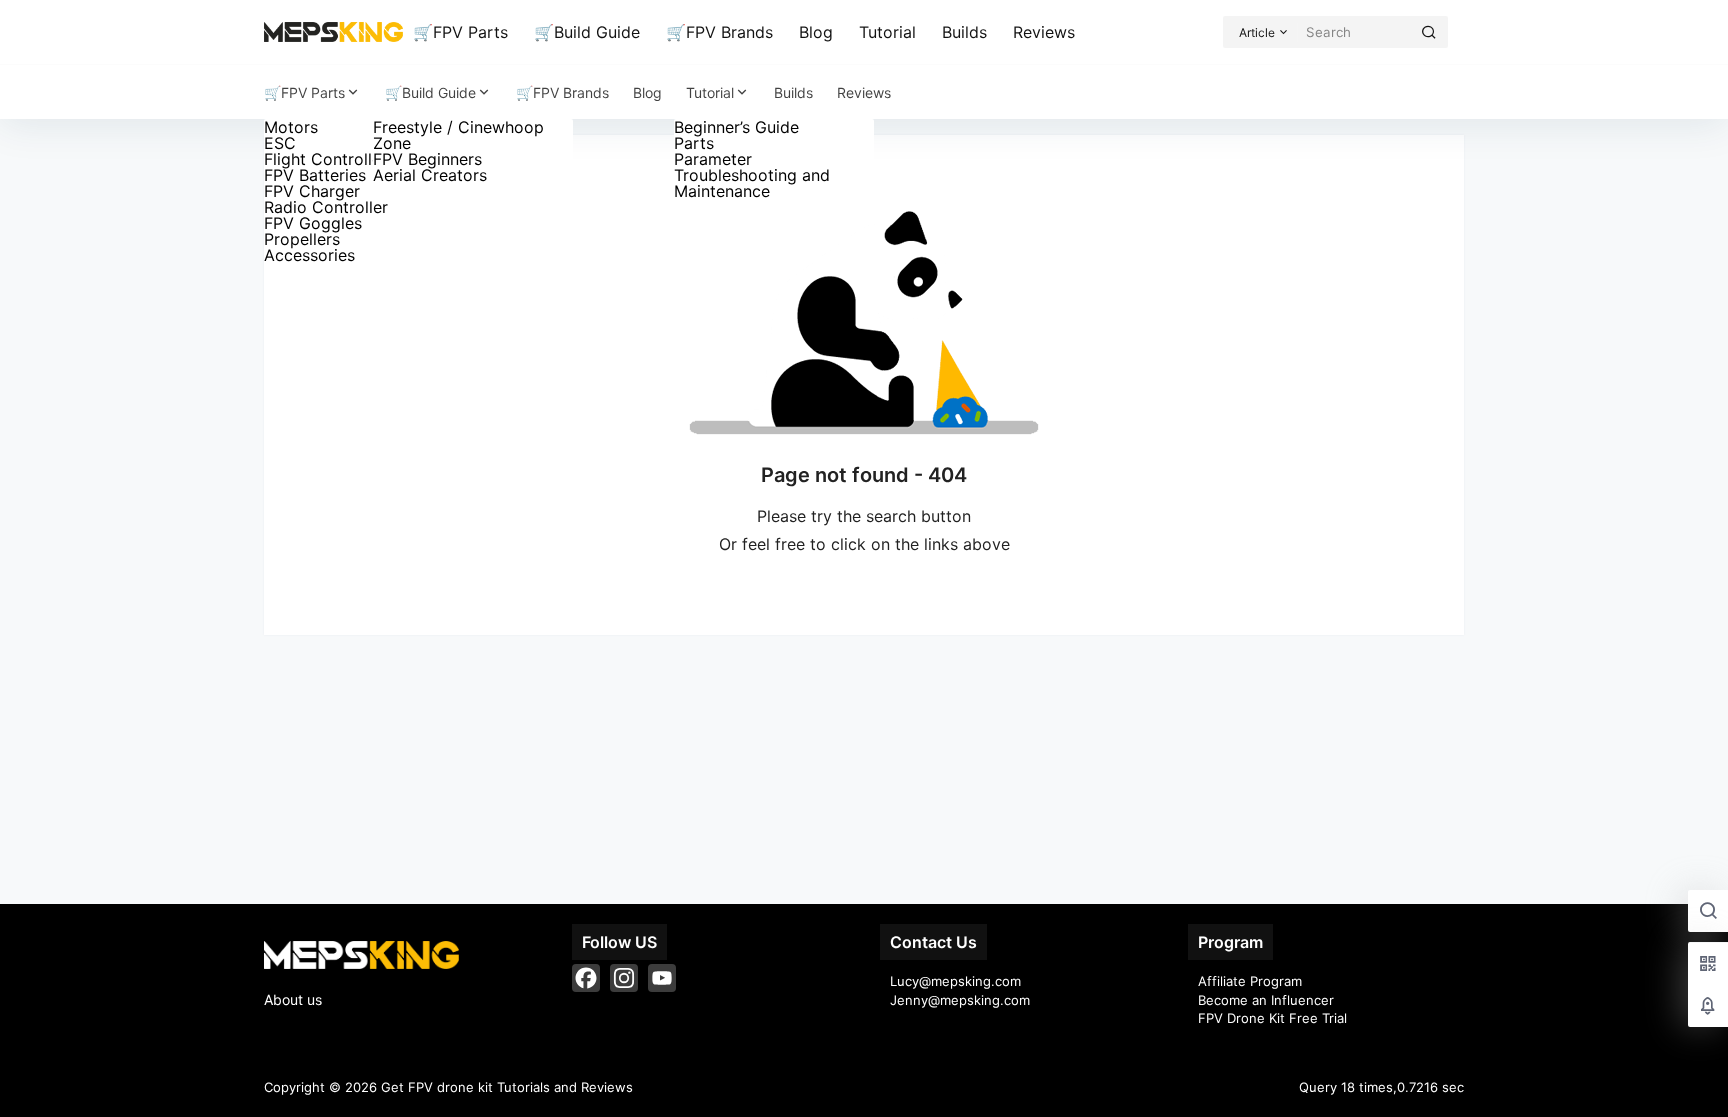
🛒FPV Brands (719, 32)
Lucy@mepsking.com (955, 981)
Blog (816, 32)
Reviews (1044, 32)
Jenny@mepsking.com (960, 1000)
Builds (964, 32)
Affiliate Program (1250, 981)
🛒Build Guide (587, 32)
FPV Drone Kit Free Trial (1272, 1018)
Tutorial (887, 32)
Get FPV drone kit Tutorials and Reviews (505, 1087)
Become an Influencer (1266, 1000)
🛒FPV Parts (460, 32)
